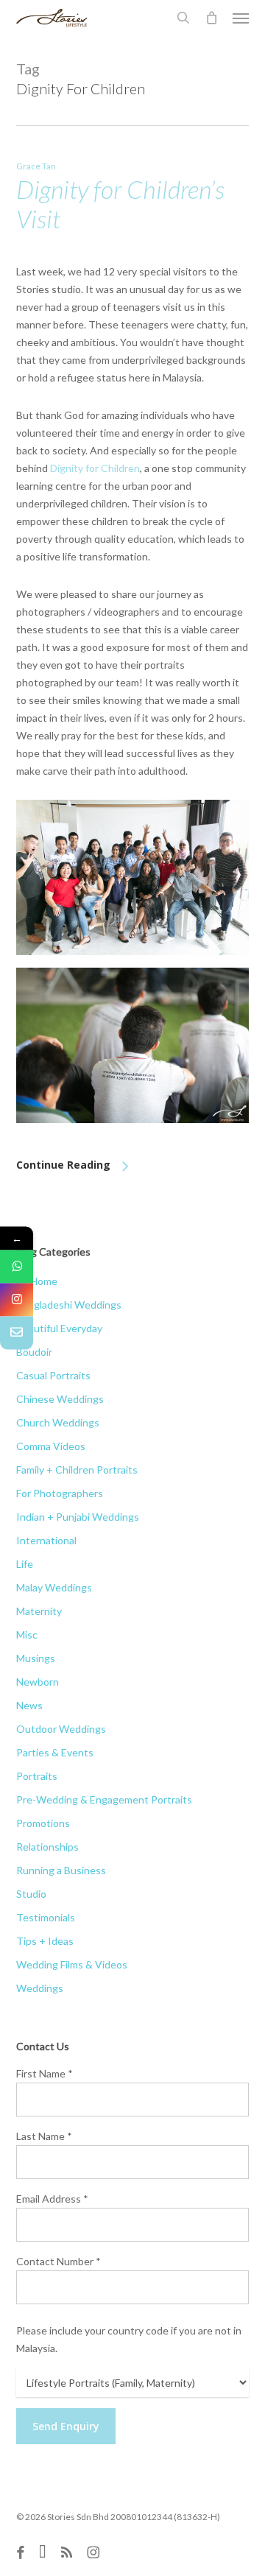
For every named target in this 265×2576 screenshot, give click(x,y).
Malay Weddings (54, 1587)
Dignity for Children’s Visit (120, 204)
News (29, 1705)
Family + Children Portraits (77, 1470)
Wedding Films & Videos (72, 1964)
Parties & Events (55, 1752)
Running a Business (61, 1870)
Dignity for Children (95, 468)
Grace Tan (36, 166)
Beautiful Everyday (59, 1328)
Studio (31, 1894)
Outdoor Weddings (61, 1729)
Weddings (40, 1988)
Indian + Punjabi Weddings (78, 1517)
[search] (183, 18)
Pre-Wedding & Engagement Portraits (104, 1799)
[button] (241, 18)
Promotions (43, 1823)
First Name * (45, 2073)
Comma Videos (51, 1446)
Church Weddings (58, 1422)
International (46, 1540)
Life (25, 1564)
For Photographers (60, 1493)
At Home (37, 1281)
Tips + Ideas (45, 1941)
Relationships (47, 1847)
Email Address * (52, 2199)
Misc (27, 1634)
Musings (36, 1658)
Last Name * (44, 2136)
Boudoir (34, 1352)
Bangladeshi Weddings (69, 1305)
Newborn (38, 1682)
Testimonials (46, 1917)
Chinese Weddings (60, 1399)
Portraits (37, 1776)
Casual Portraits (53, 1375)
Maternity (39, 1611)
